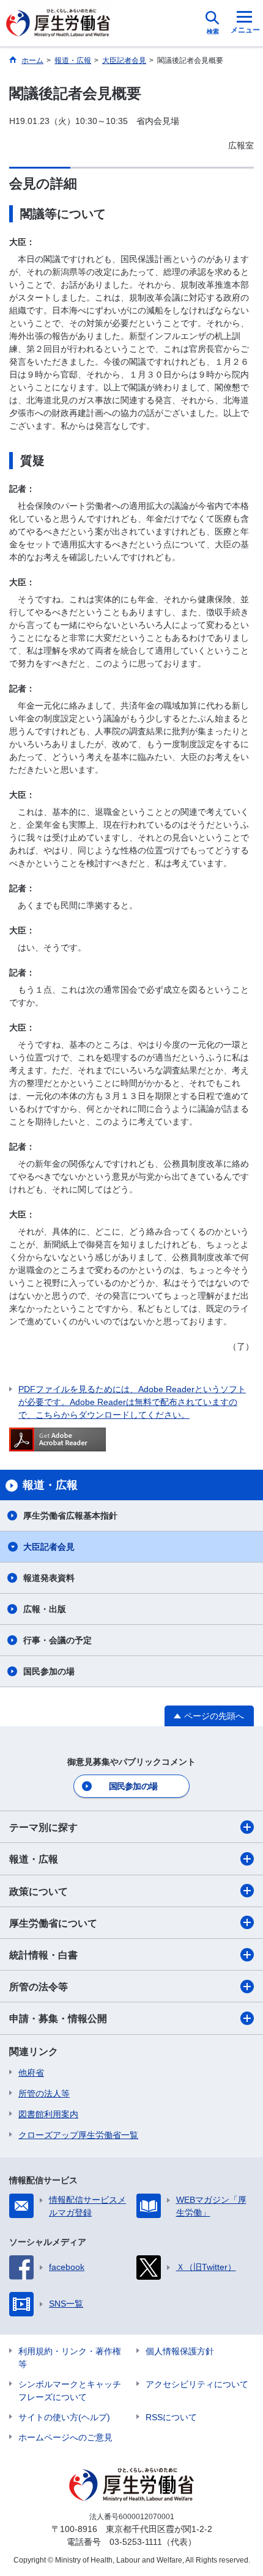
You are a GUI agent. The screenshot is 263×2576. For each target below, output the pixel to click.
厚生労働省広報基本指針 (70, 1516)
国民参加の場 (49, 1671)
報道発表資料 (49, 1578)
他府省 (31, 2073)
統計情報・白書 (43, 1955)
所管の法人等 (44, 2093)
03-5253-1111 (136, 2542)
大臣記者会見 (49, 1547)
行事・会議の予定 (57, 1640)
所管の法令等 (39, 1987)
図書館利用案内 (48, 2114)
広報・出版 (45, 1609)
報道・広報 (34, 1859)
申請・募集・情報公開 (58, 2019)
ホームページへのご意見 (65, 2437)
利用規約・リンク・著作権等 (70, 2358)
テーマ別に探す (43, 1827)
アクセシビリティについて (197, 2384)
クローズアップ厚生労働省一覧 (78, 2135)
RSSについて (171, 2417)
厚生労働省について (53, 1923)
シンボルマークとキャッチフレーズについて (70, 2391)
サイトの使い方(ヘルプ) (64, 2417)
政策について (39, 1892)
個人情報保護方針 (180, 2351)
